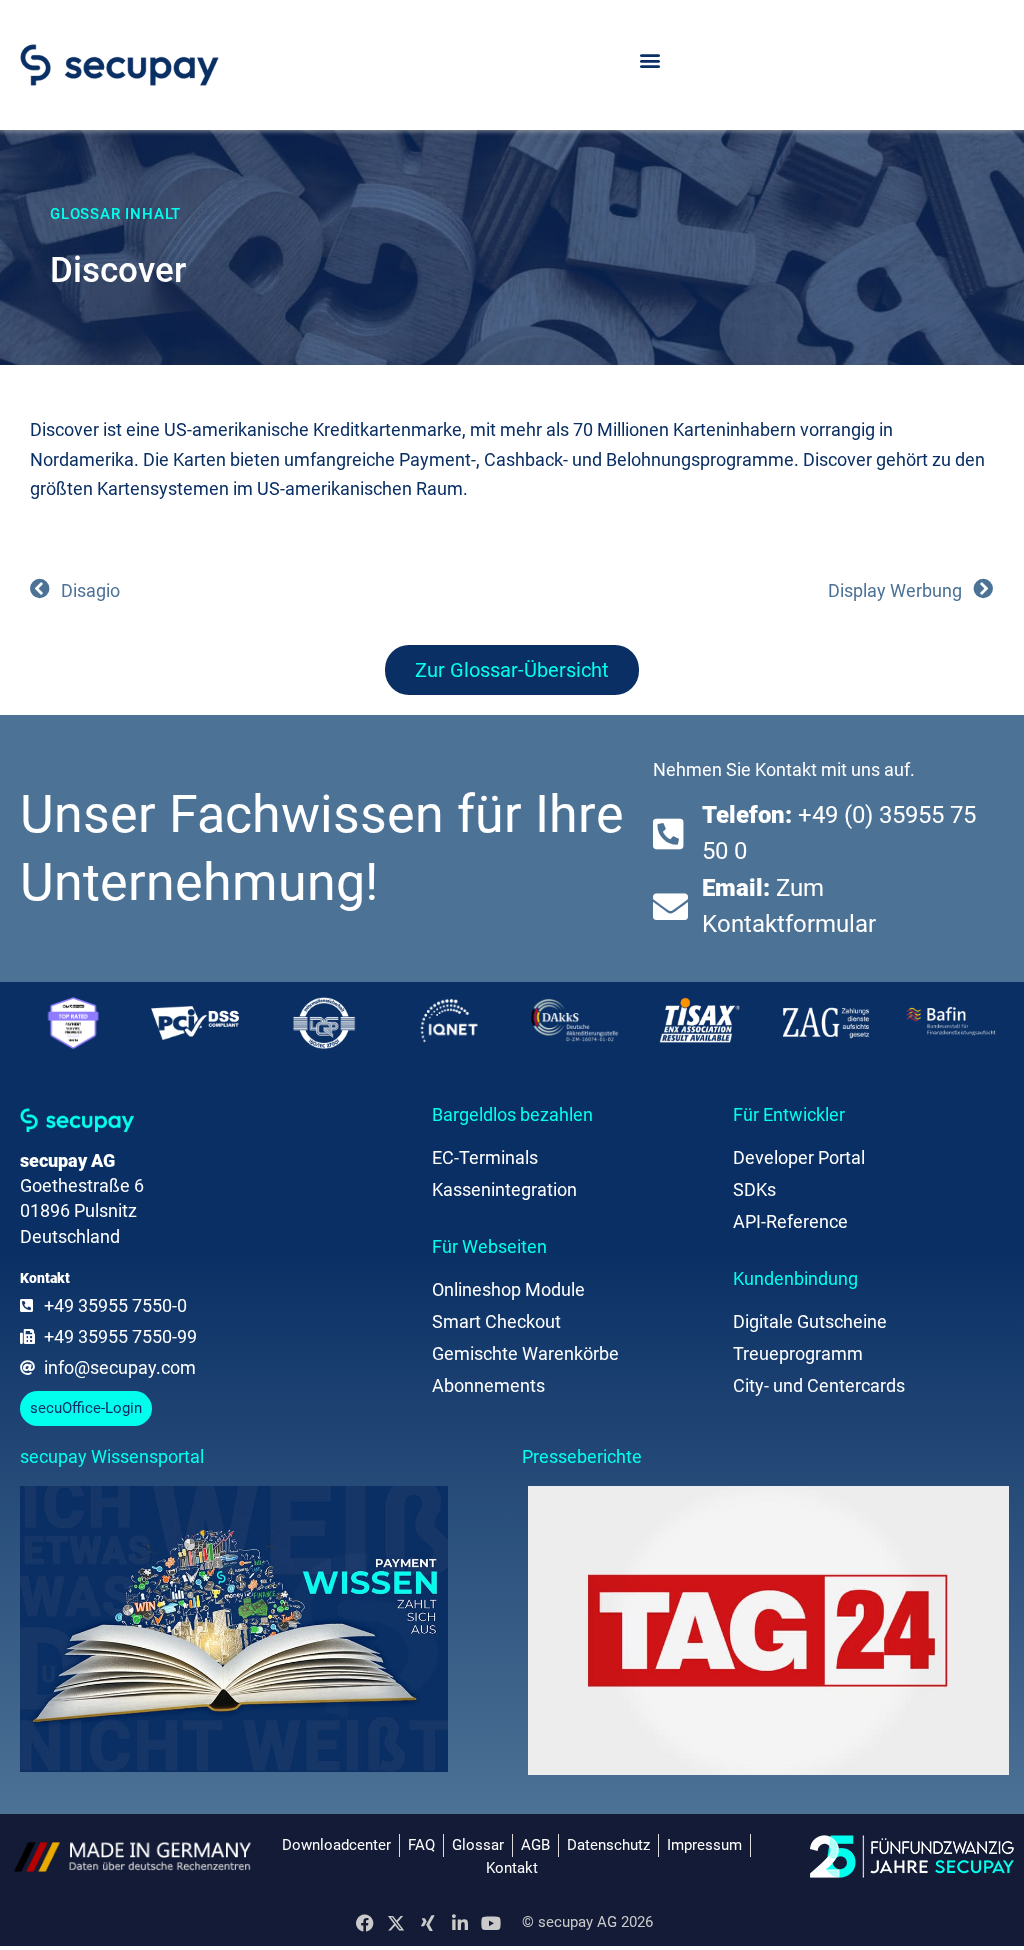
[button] (649, 60)
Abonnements (488, 1385)
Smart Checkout (496, 1321)
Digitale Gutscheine (810, 1321)
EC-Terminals (485, 1157)
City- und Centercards (819, 1385)
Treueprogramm (798, 1353)
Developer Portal (799, 1157)
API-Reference (790, 1221)
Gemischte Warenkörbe (525, 1353)
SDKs (754, 1189)
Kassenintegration (504, 1189)
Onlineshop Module (508, 1289)
